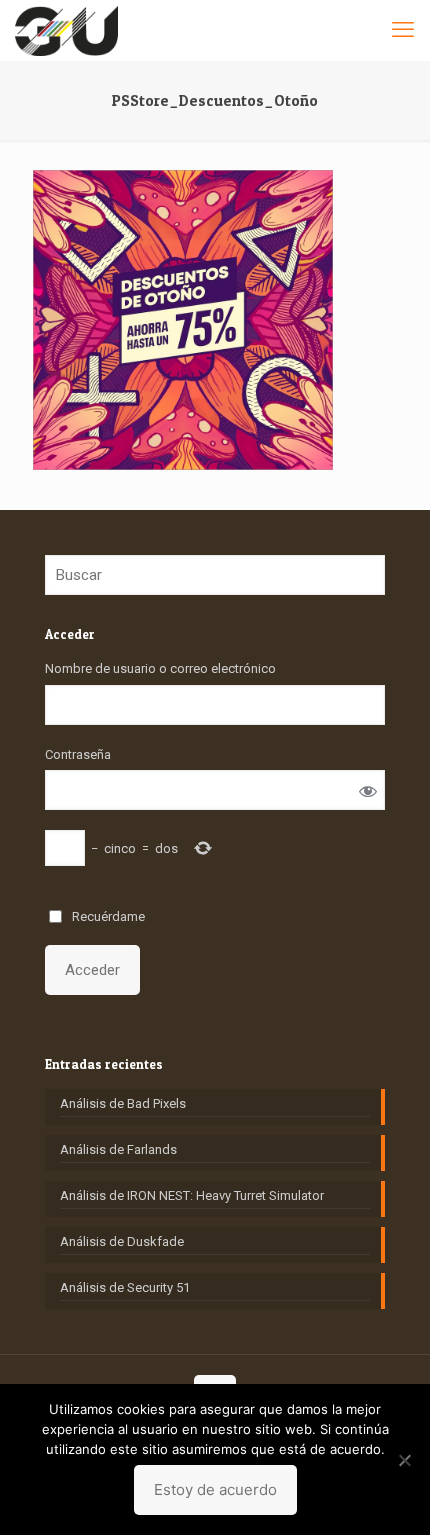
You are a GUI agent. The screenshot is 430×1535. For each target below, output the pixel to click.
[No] (405, 1460)
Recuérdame (108, 916)
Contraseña (78, 754)
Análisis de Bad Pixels (123, 1103)
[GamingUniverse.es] (66, 30)
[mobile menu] (403, 30)
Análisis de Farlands (118, 1149)
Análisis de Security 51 (125, 1287)
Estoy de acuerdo (215, 1489)
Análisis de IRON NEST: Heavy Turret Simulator (192, 1195)
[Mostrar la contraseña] (367, 790)
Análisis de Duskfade (122, 1241)
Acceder (92, 970)
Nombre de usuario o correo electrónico (160, 668)
